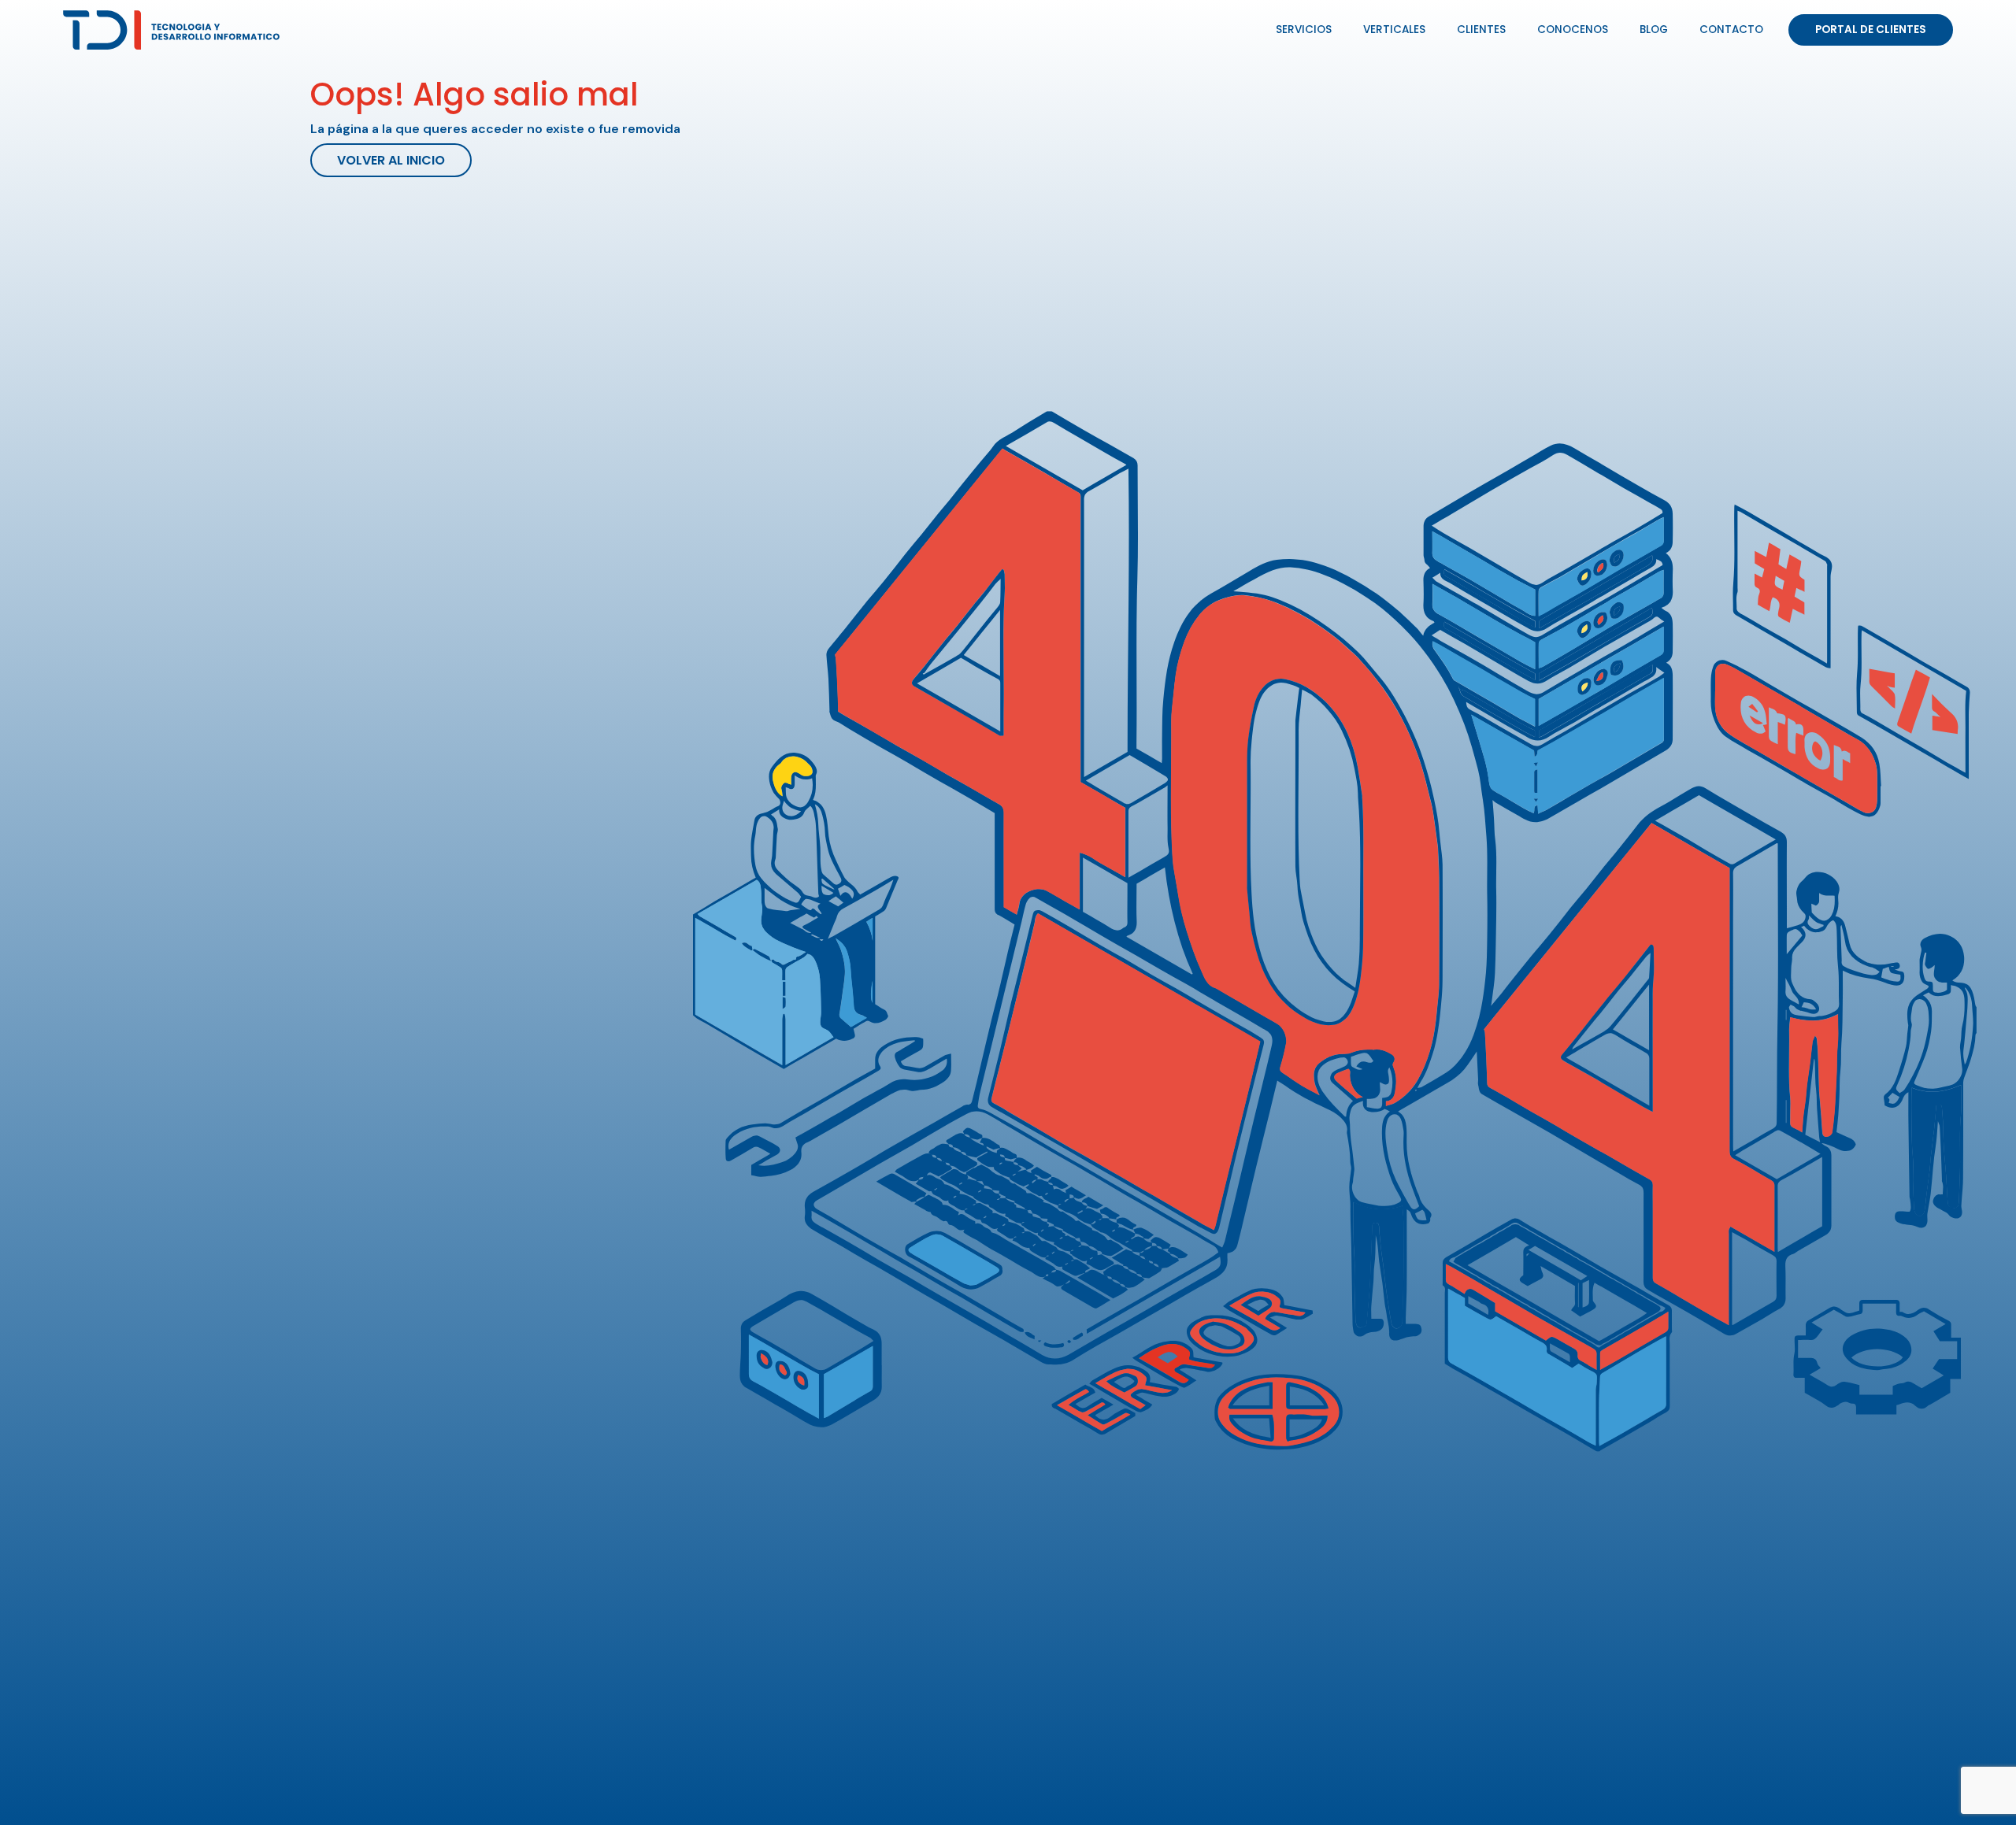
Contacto (1731, 30)
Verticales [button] (1394, 30)
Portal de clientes (1871, 30)
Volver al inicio (391, 160)
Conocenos (1573, 30)
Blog (1654, 30)
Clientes (1481, 30)
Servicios (1304, 30)
